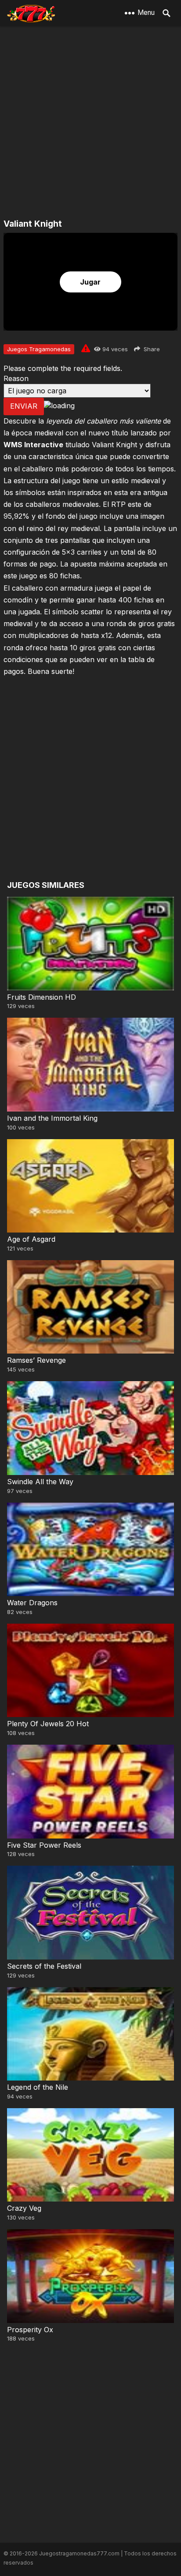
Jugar (90, 282)
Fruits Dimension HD (42, 997)
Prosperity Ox (30, 2330)
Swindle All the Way (40, 1482)
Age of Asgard (31, 1239)
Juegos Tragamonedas (39, 349)
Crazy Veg (24, 2208)
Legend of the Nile (38, 2087)
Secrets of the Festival (44, 1966)
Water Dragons (32, 1603)
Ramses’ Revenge (36, 1360)
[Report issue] (86, 348)
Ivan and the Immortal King (52, 1118)
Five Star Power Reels (44, 1845)
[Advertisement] (90, 123)
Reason (16, 378)
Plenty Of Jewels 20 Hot (48, 1724)
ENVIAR (24, 406)
